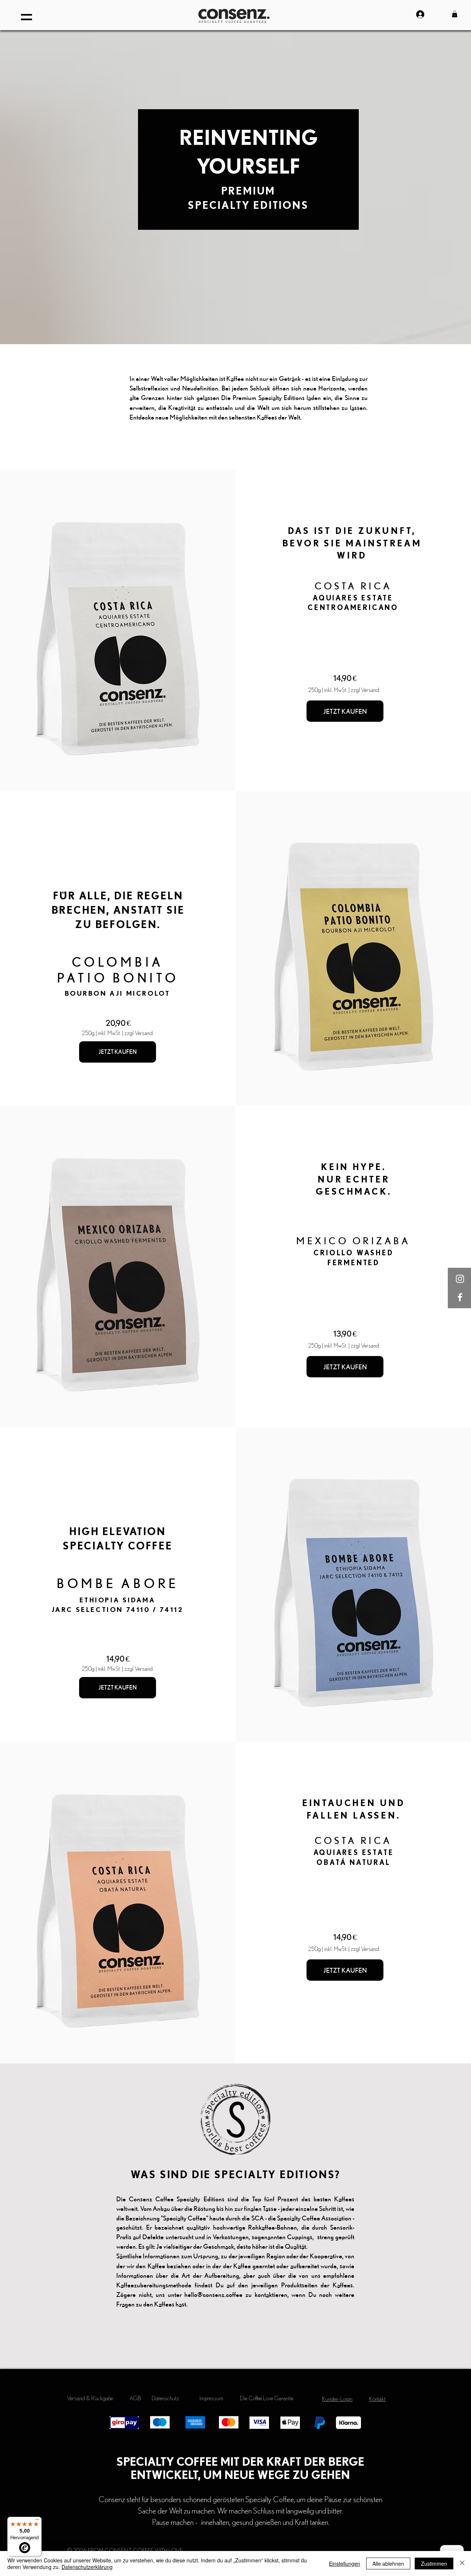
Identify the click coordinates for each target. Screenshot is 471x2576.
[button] (26, 17)
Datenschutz (165, 2398)
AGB (135, 2398)
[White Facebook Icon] (460, 1297)
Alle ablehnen (388, 2563)
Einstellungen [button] (345, 2563)
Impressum (211, 2398)
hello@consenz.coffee (213, 2295)
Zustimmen (434, 2563)
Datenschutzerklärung (87, 2567)
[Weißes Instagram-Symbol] (460, 1279)
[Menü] (37, 2521)
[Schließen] (462, 2563)
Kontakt (377, 2399)
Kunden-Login (337, 2399)
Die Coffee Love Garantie (267, 2398)
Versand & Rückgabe (90, 2398)
